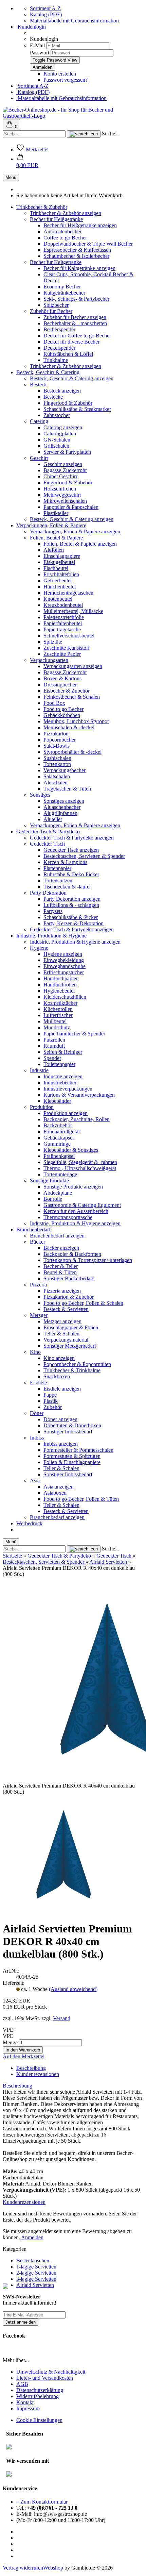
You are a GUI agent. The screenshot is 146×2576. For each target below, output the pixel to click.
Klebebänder (57, 1101)
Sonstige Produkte (49, 1181)
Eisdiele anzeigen (62, 1389)
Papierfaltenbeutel (63, 623)
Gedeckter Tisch (47, 844)
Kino (35, 1352)
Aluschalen (56, 783)
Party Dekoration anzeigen (72, 899)
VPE (8, 2036)
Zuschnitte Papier (62, 654)
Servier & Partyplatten (67, 452)
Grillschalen (56, 446)
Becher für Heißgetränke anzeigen (80, 225)
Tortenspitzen (58, 880)
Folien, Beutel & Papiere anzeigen (80, 544)
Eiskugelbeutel (59, 562)
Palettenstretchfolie (64, 617)
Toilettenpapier (59, 1064)
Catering (39, 421)
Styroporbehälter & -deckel (72, 752)
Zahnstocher (57, 415)
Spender (52, 1058)
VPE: (9, 2030)
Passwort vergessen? (66, 80)
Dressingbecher (60, 685)
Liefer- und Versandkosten (45, 2378)
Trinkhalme (56, 360)
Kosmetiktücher (60, 1003)
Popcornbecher (60, 740)
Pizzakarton (56, 734)
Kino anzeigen (59, 1358)
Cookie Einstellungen (39, 2420)
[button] (27, 162)
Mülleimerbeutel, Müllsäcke (73, 611)
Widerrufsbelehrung (38, 2396)
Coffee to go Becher (65, 238)
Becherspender (59, 329)
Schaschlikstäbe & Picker (71, 917)
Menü (11, 177)
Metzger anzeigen (62, 1321)
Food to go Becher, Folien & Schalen (83, 1303)
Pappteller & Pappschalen (71, 507)
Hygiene (39, 948)
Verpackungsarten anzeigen (73, 666)
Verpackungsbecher (65, 770)
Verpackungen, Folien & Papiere (51, 525)
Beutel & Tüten (60, 1272)
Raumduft (54, 1046)
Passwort (40, 53)
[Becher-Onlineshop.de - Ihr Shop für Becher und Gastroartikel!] (73, 116)
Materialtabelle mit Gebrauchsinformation (74, 21)
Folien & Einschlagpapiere (72, 1462)
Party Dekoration (48, 893)
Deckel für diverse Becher (71, 342)
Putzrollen (54, 1040)
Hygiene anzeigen (63, 954)
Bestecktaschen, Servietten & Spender (84, 856)
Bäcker (38, 1242)
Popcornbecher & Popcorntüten (77, 1364)
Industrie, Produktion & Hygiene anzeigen (75, 942)
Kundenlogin (31, 27)
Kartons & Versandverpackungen (79, 1095)
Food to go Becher (63, 709)
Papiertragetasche (62, 629)
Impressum (28, 2408)
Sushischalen (57, 758)
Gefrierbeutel (58, 580)
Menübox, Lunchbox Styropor (76, 721)
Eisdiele (38, 1383)
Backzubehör (58, 1125)
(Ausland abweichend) (73, 1989)
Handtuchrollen (60, 985)
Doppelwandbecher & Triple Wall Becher (88, 244)
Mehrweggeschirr (62, 495)
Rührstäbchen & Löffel (68, 354)
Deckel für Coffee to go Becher (77, 336)
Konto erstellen (60, 74)
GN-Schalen (57, 440)
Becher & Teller (61, 1266)
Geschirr (39, 458)
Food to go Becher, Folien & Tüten (81, 1499)
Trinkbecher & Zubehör (42, 207)
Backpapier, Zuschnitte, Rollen (77, 1119)
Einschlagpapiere (62, 556)
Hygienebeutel (59, 991)
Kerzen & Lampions (65, 862)
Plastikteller (56, 513)
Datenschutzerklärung (40, 2390)
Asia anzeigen (59, 1487)
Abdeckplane (58, 1193)
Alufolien (54, 550)
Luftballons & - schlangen (71, 905)
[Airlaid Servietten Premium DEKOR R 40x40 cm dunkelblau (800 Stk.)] (62, 1912)
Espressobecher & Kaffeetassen (77, 250)
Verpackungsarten (49, 660)
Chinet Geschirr (60, 476)
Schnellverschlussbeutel (69, 636)
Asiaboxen (55, 1493)
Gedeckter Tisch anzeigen (71, 850)
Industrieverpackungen (68, 1089)
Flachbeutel (56, 568)
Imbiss (37, 1438)
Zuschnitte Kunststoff (67, 648)
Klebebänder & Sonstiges (71, 1150)
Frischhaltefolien (61, 574)
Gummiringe (57, 1144)
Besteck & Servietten (66, 1309)
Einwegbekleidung (64, 960)
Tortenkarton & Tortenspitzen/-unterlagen (88, 1260)
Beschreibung (31, 2068)
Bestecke (53, 397)
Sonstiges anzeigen (64, 801)
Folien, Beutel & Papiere (56, 538)
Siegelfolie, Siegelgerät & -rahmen (80, 1162)
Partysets (53, 911)
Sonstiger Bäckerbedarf (69, 1278)
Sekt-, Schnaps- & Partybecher (76, 299)
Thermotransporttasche (68, 1217)
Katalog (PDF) (46, 14)
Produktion (42, 1107)
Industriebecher (60, 1083)
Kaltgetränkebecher (64, 293)
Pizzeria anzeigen (62, 1291)
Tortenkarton (57, 764)
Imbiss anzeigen (61, 1444)
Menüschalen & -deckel (69, 727)
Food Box (54, 703)
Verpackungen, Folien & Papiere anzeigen (75, 531)
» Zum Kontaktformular (42, 2502)
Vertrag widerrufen (23, 2568)
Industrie (39, 1070)
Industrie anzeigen (63, 1076)
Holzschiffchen (60, 489)
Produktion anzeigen (66, 1113)
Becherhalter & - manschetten (75, 323)
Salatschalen (57, 776)
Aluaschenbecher (62, 807)
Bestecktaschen (33, 2261)
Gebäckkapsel (59, 1138)
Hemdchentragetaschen (68, 593)
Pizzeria (38, 1285)
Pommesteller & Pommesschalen (78, 1450)
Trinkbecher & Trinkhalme (72, 1370)
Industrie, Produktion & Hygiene (51, 936)
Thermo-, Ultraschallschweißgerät (80, 1168)
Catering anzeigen (63, 427)
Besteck (38, 385)
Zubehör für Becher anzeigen (75, 317)
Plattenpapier (57, 868)
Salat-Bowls (57, 746)
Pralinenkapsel (59, 1156)
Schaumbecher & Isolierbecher (76, 256)
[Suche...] (84, 134)
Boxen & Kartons (62, 678)
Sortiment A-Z (45, 8)
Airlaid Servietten (35, 2285)
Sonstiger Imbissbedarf (68, 1432)
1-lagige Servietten (36, 2267)
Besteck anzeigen (62, 391)
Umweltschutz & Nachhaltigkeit (51, 2372)
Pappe (50, 1395)
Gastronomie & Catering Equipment (82, 1205)
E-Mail (37, 45)
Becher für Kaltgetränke (56, 262)
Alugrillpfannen (60, 813)
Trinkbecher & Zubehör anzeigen (66, 213)
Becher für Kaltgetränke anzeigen (79, 268)
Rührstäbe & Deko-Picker (71, 874)
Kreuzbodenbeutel (63, 605)
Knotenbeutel (58, 599)
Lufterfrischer (58, 1015)
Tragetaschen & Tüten (67, 789)
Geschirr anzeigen (63, 464)
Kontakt (25, 2402)
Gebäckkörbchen (62, 715)
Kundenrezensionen (38, 2074)
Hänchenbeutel (60, 587)
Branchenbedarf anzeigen (57, 1236)
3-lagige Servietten (36, 2279)
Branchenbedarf (33, 1229)
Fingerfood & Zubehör (68, 403)
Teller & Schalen (61, 1334)
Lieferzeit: (14, 1983)
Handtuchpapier (61, 978)
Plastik (51, 1401)
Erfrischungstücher (64, 972)
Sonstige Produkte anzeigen (73, 1187)
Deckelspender (59, 348)
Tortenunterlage (60, 1174)
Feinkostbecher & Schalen (72, 697)
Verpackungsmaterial (66, 1340)
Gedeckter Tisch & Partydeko (48, 832)
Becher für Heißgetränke (56, 219)
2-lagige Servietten (36, 2273)
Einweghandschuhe (65, 966)
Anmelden (32, 2237)
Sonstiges (40, 795)
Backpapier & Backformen (72, 1254)
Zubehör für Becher (51, 311)
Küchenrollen (58, 1009)
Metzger (39, 1315)
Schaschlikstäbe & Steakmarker (77, 409)
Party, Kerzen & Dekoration (74, 923)
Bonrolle (53, 1199)
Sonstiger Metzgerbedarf (70, 1346)
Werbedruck (29, 1523)
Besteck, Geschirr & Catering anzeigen (72, 378)
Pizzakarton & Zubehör (69, 1297)
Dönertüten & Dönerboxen (72, 1425)
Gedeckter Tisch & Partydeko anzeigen (72, 838)
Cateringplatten (60, 434)
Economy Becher (62, 287)
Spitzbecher (56, 305)
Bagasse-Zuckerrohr (65, 470)
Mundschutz (57, 1027)
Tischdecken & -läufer (67, 887)
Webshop (53, 2568)
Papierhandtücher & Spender (74, 1034)
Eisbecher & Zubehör (67, 691)
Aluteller (53, 819)
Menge (10, 2042)
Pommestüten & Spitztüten (72, 1456)
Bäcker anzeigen (61, 1248)
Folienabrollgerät (62, 1132)
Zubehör (53, 1407)
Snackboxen (57, 1376)
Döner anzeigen (60, 1419)
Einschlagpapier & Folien (71, 1327)
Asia (35, 1481)
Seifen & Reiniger (63, 1052)
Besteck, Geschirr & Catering (48, 372)
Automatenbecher (62, 231)
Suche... (111, 134)
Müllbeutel (55, 1021)
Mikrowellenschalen (65, 501)
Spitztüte (53, 642)
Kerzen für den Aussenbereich (76, 1211)
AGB (22, 2384)
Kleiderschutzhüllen (65, 997)
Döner (37, 1413)
